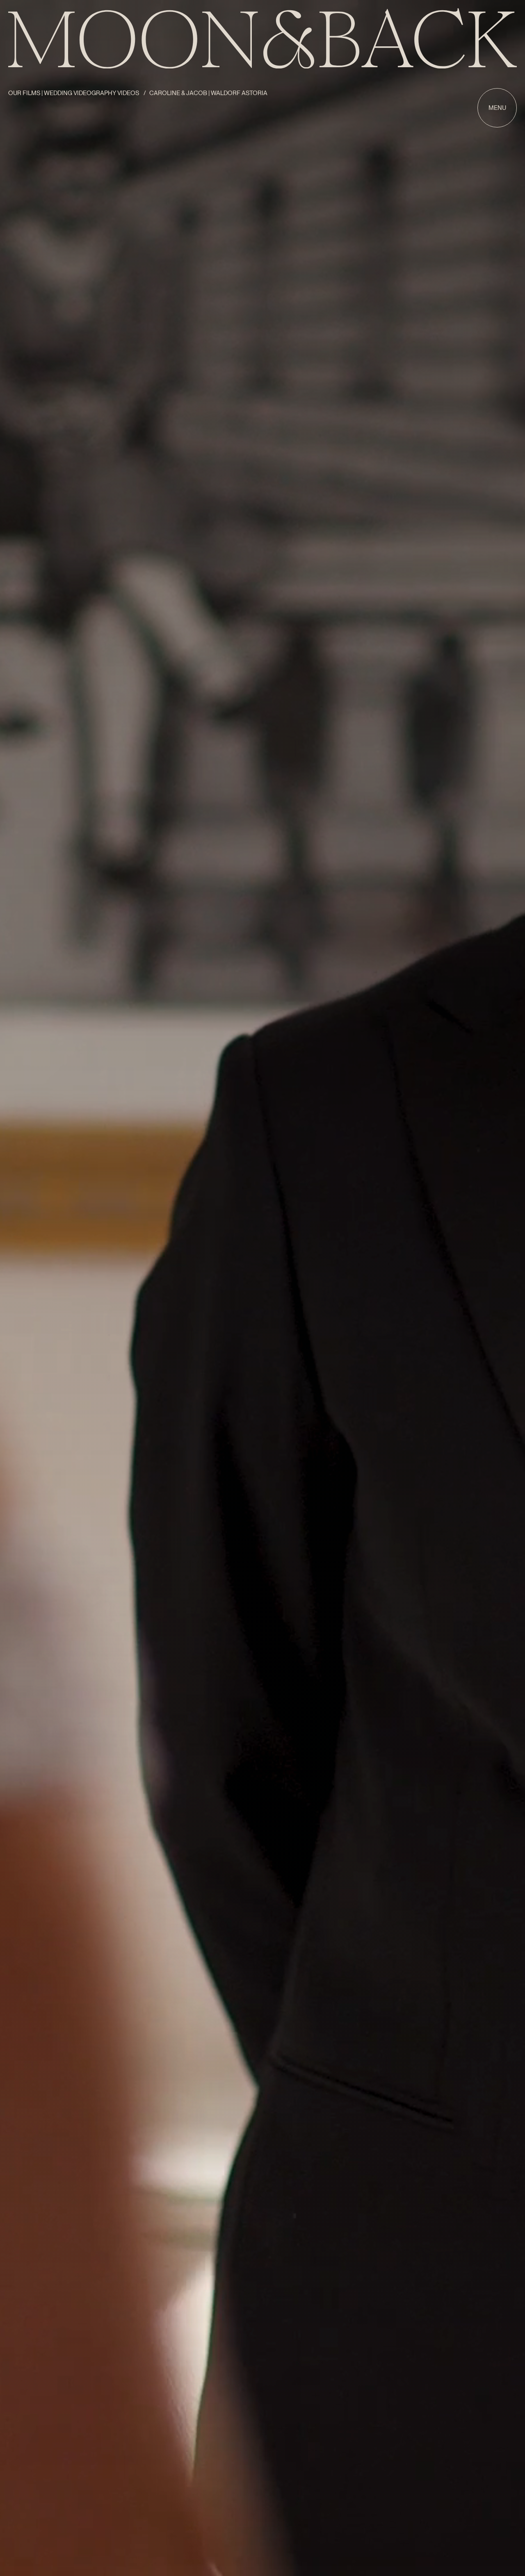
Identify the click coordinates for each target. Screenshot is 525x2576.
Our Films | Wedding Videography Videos (74, 93)
